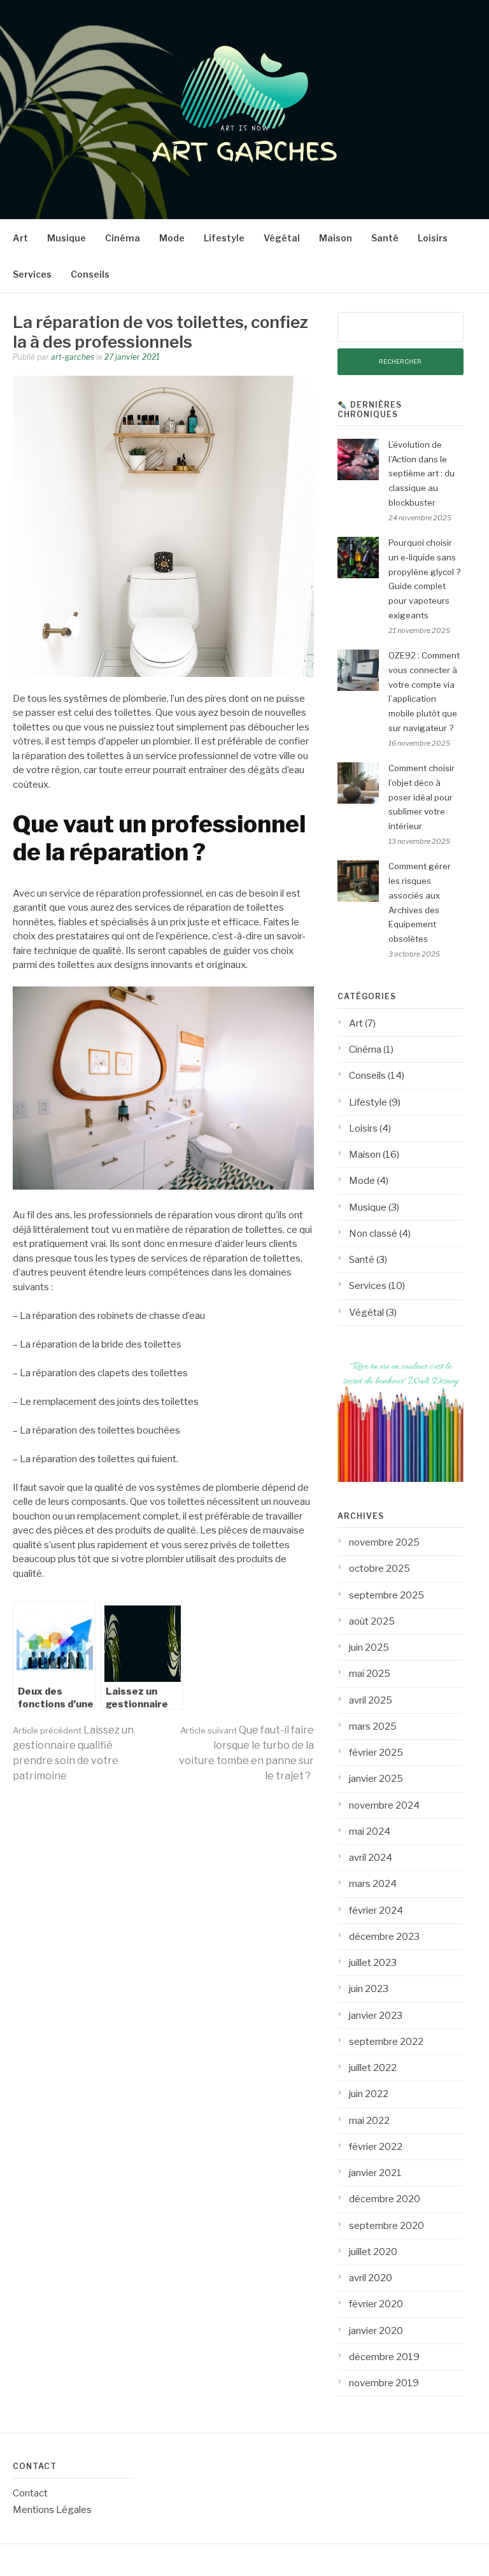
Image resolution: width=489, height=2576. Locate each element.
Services (32, 274)
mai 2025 (370, 1674)
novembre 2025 (384, 1542)
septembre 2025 (386, 1595)
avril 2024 (371, 1858)
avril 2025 (371, 1700)
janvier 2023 (376, 2016)
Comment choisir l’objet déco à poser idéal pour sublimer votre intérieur (422, 797)
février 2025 (376, 1753)
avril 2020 (371, 2278)
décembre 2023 (384, 1937)
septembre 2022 (386, 2042)
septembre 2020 (386, 2226)
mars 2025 (373, 1726)
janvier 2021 (375, 2173)
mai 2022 (369, 2121)
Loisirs (433, 238)
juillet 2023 (373, 1963)
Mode (172, 238)
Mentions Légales (52, 2510)
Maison (336, 238)
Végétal (282, 238)
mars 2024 (373, 1884)
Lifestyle (224, 238)
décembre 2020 (385, 2199)
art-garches (73, 357)
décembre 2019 (384, 2357)
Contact (30, 2493)
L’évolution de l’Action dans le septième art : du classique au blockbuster (422, 473)
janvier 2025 (376, 1779)
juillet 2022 (373, 2068)
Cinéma (123, 238)
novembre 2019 (384, 2383)
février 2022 (376, 2147)
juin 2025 (369, 1647)
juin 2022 (369, 2094)
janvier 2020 (376, 2331)
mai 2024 (370, 1832)
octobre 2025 (379, 1569)
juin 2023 (369, 1989)
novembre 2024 (384, 1805)
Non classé (373, 1234)
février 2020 (376, 2304)
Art (20, 238)
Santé (385, 238)
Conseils (90, 274)
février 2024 (376, 1911)
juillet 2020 (373, 2252)
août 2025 (372, 1621)
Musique (67, 238)
